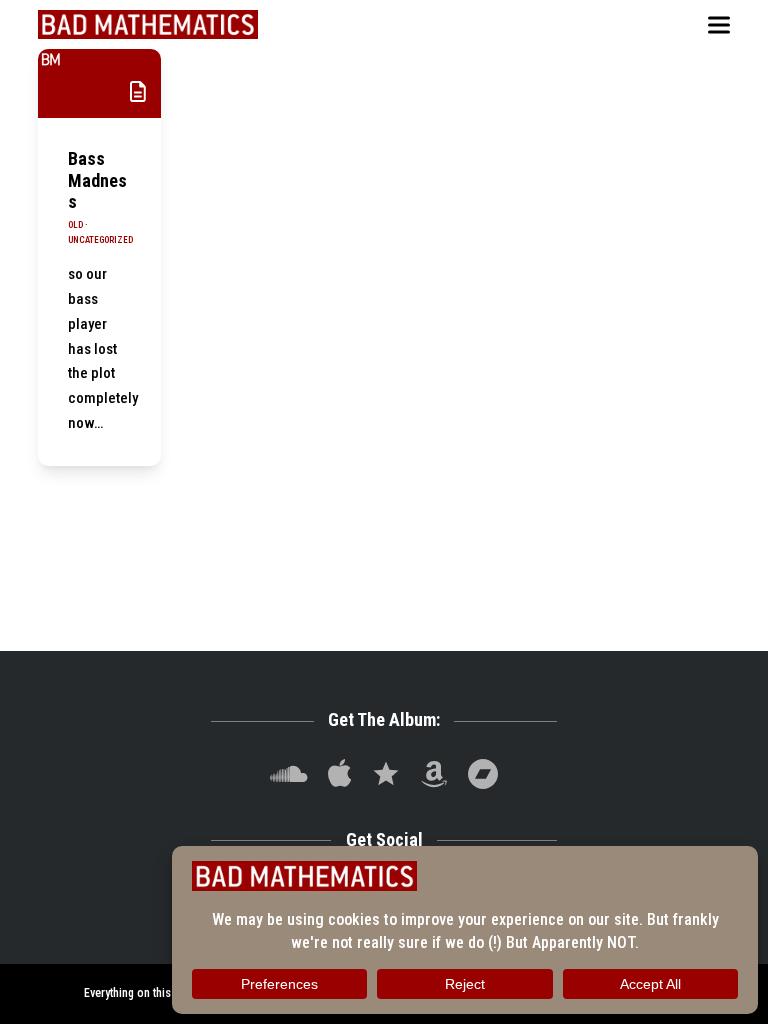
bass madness (97, 180)
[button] (719, 24)
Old (75, 225)
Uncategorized (100, 240)
